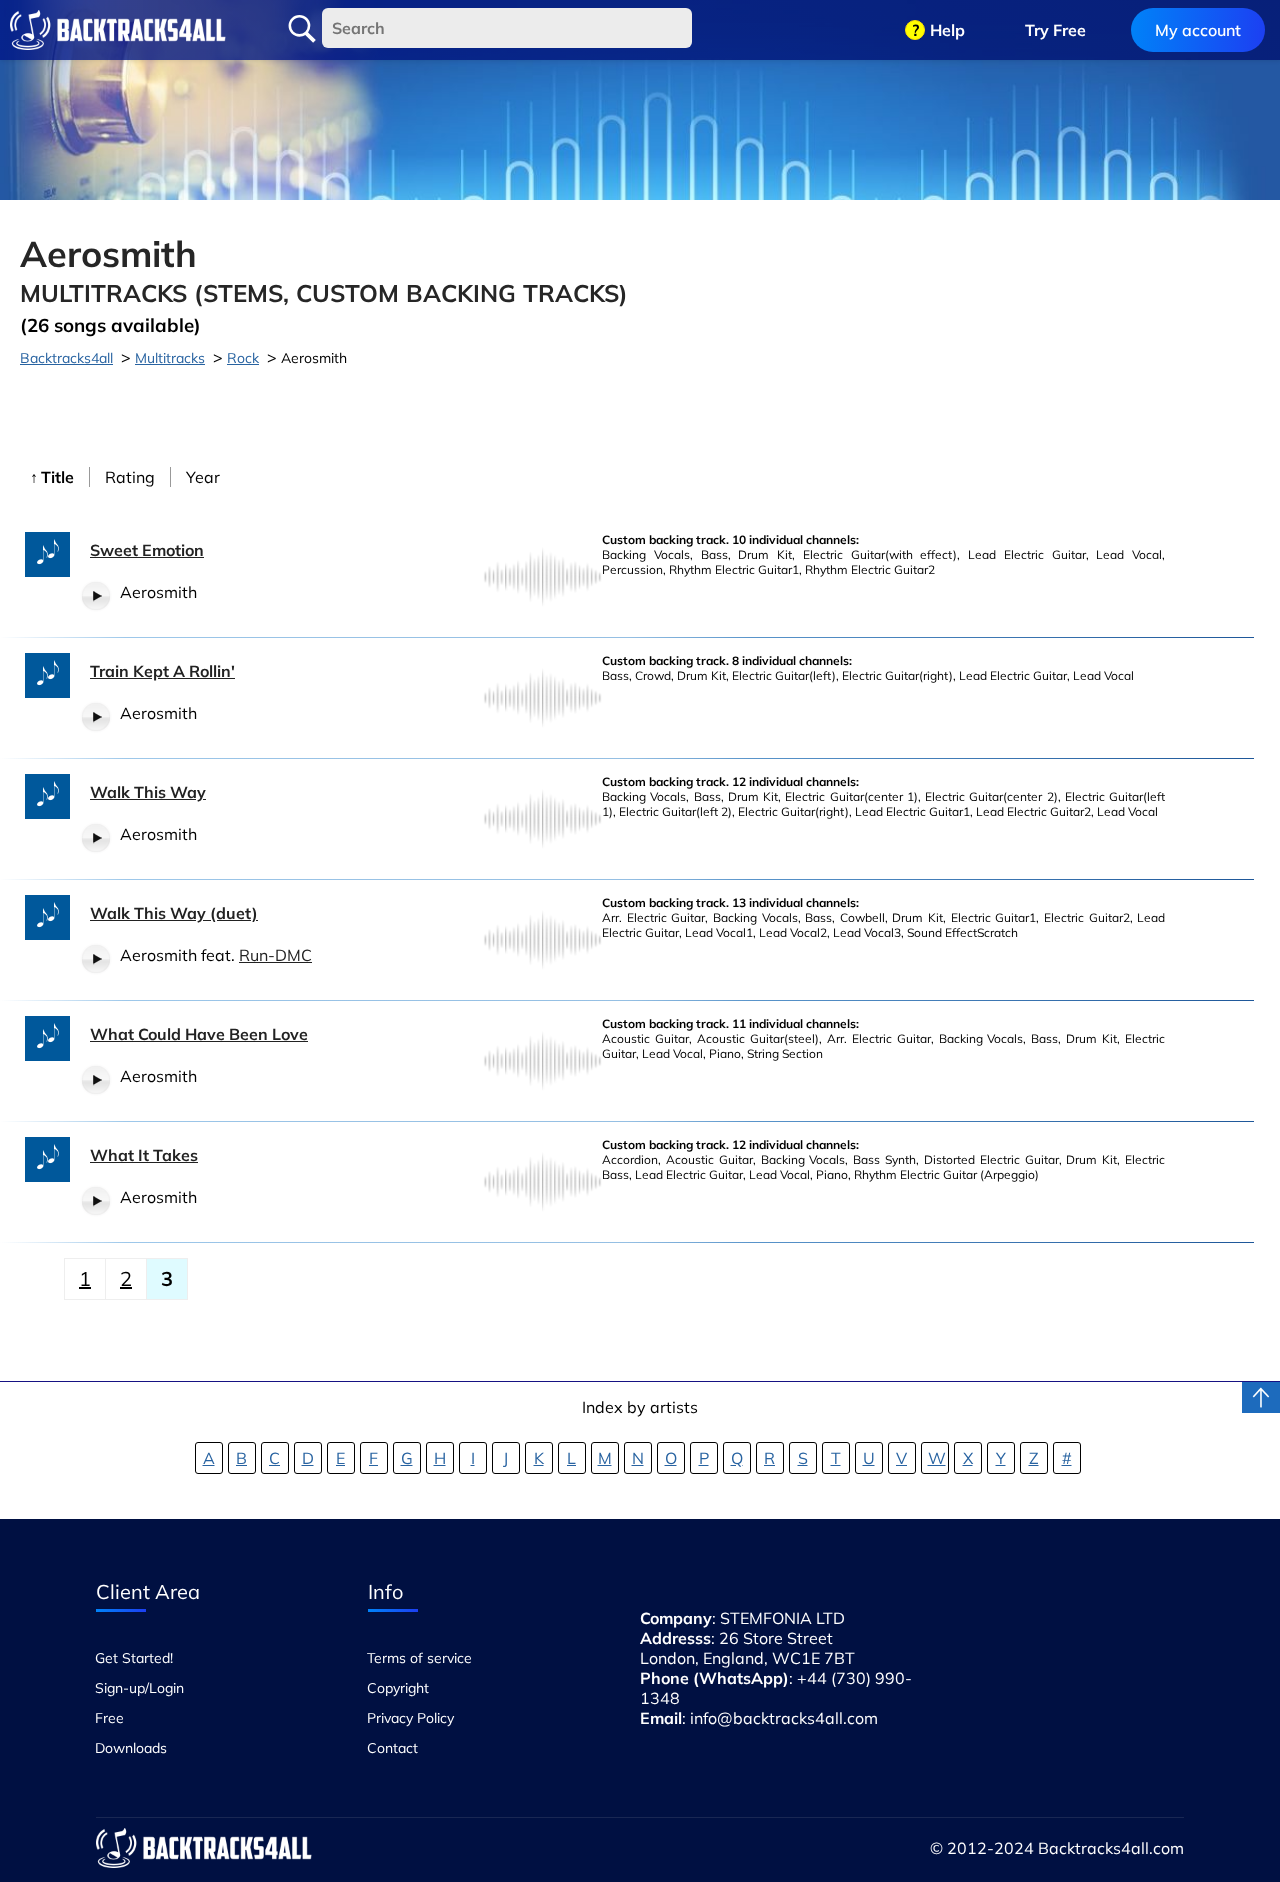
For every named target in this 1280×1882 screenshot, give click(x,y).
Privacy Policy (410, 1718)
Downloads (131, 1748)
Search (302, 29)
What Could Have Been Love (199, 1034)
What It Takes (144, 1155)
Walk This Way (148, 792)
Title (57, 477)
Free (109, 1718)
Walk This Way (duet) (174, 913)
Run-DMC (275, 955)
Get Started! (134, 1658)
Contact (392, 1748)
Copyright (398, 1688)
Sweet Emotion (147, 550)
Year (203, 477)
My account (1198, 30)
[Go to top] (1261, 1397)
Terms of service (419, 1658)
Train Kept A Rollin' (162, 671)
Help (947, 30)
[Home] (118, 30)
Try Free (1055, 30)
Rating (130, 477)
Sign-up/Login (139, 1688)
